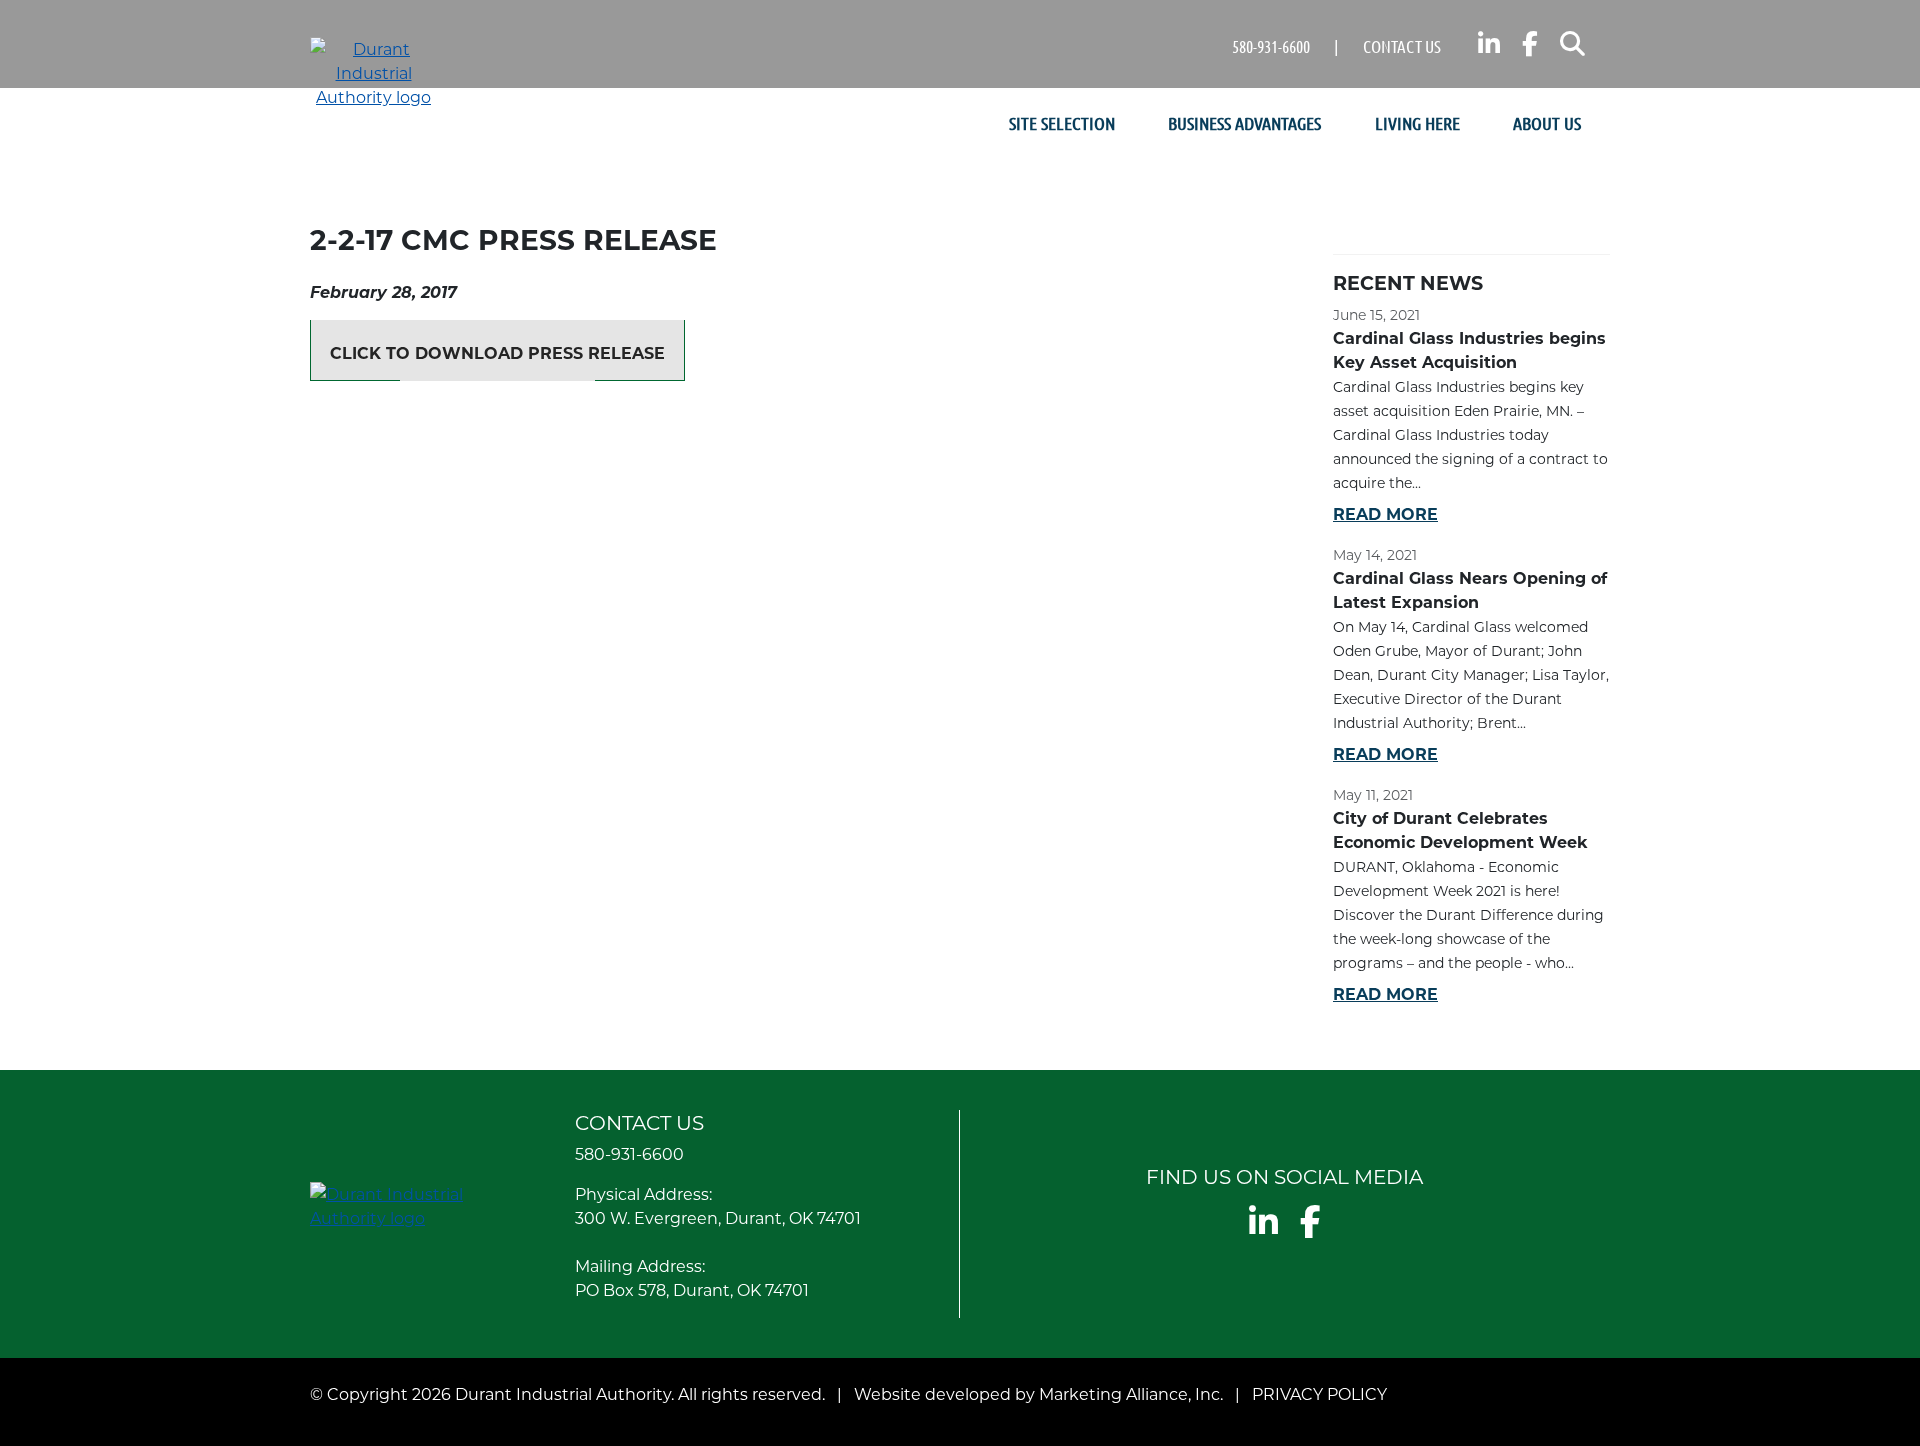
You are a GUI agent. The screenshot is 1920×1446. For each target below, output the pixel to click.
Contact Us (1402, 46)
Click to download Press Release (497, 352)
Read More (1385, 513)
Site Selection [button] (1064, 123)
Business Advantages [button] (1246, 123)
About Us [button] (1549, 123)
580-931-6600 (1271, 46)
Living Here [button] (1419, 123)
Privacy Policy (1319, 1393)
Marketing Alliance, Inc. (1131, 1393)
